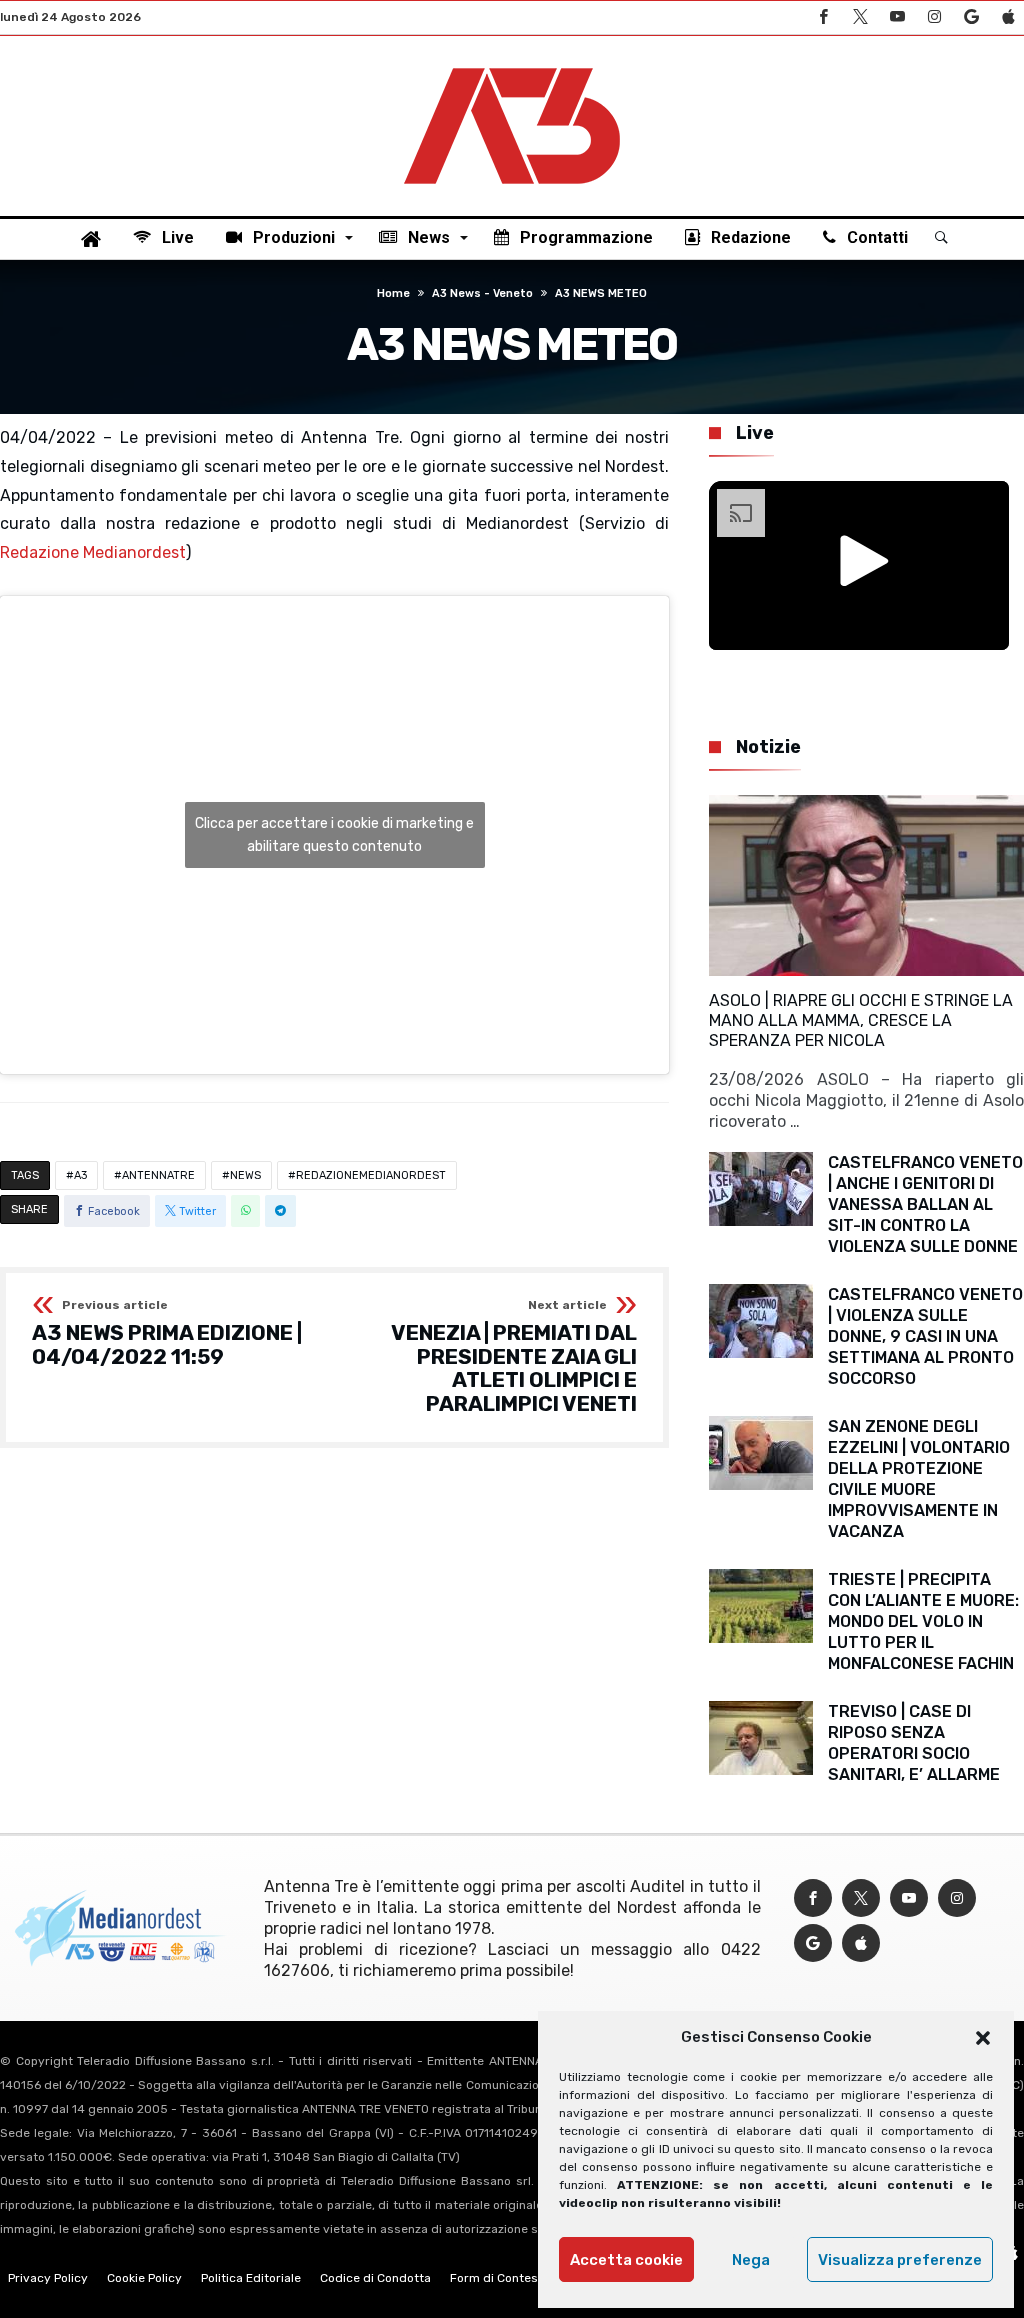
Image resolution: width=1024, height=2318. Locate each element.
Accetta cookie (626, 2260)
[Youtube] (897, 17)
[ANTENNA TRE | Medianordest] (512, 66)
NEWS (245, 1175)
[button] (983, 2038)
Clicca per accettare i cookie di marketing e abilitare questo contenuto (334, 835)
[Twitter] (860, 17)
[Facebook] (823, 17)
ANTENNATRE (158, 1175)
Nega (751, 2260)
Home (393, 293)
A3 (80, 1175)
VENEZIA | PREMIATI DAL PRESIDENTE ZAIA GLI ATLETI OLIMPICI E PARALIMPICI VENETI (514, 1357)
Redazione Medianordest (93, 552)
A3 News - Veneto (482, 293)
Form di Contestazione (515, 2278)
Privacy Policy (48, 2278)
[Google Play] (971, 17)
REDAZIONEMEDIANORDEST (371, 1175)
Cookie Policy (144, 2278)
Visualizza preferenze (900, 2260)
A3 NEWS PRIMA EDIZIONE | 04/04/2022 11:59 (167, 1333)
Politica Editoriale (251, 2278)
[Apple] (1008, 17)
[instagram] (934, 17)
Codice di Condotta (375, 2278)
